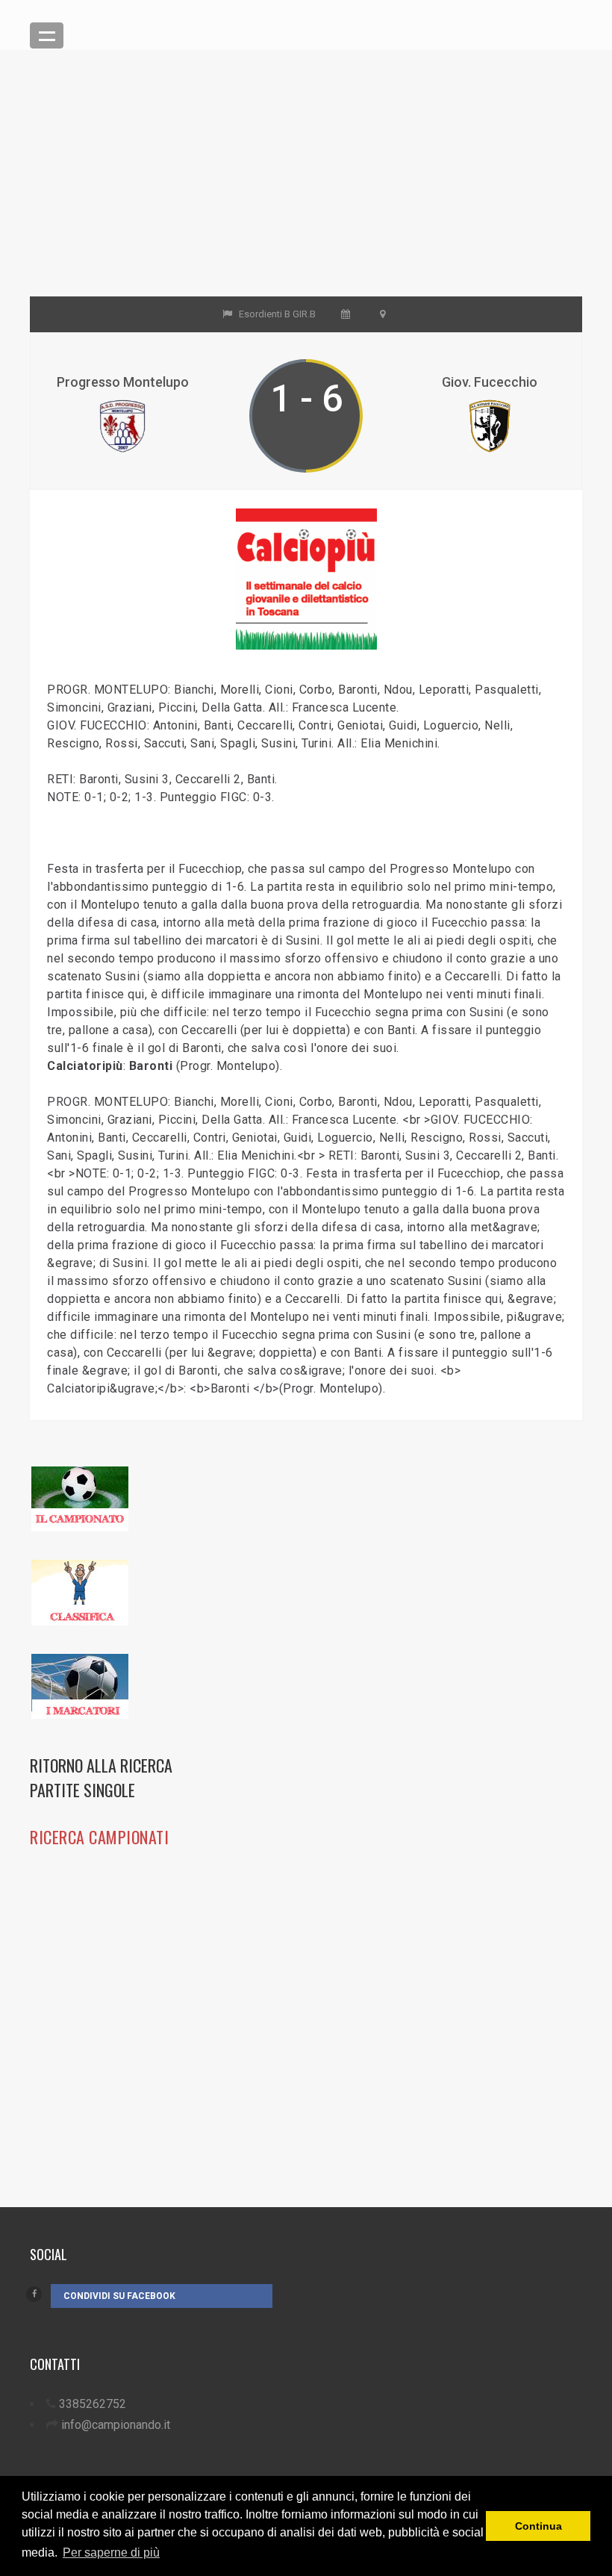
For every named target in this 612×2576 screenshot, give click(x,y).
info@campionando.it (116, 2425)
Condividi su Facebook (119, 2296)
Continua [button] (538, 2526)
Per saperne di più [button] (111, 2552)
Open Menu (47, 35)
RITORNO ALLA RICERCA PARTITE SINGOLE (101, 1777)
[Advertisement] (306, 192)
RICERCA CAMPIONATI (99, 1837)
